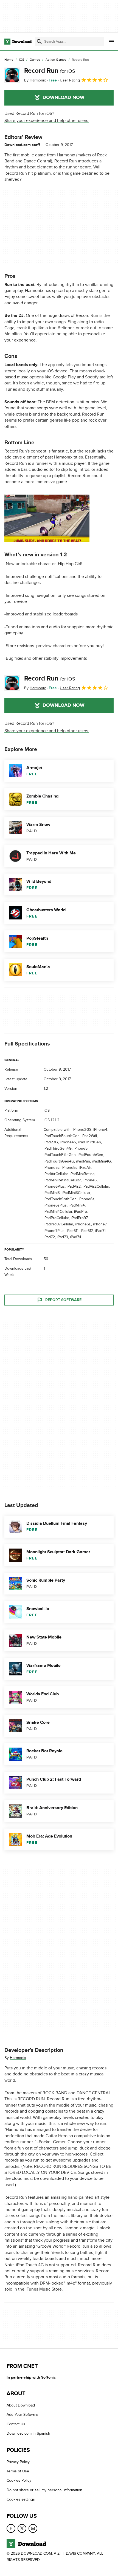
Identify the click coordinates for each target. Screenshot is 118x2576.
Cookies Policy (19, 2480)
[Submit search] (39, 42)
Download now (64, 98)
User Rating (70, 80)
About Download (21, 2405)
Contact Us (16, 2424)
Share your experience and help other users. (47, 121)
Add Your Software (22, 2415)
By (35, 80)
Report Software (63, 1300)
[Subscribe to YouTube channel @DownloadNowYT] (33, 2528)
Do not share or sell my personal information (44, 2490)
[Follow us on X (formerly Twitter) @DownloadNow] (22, 2528)
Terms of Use (18, 2471)
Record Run (50, 71)
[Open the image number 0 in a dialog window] (47, 518)
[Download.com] (18, 42)
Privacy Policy (18, 2462)
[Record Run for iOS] (12, 75)
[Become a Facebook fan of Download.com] (11, 2528)
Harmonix (18, 2058)
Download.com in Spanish (28, 2433)
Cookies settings (21, 2499)
